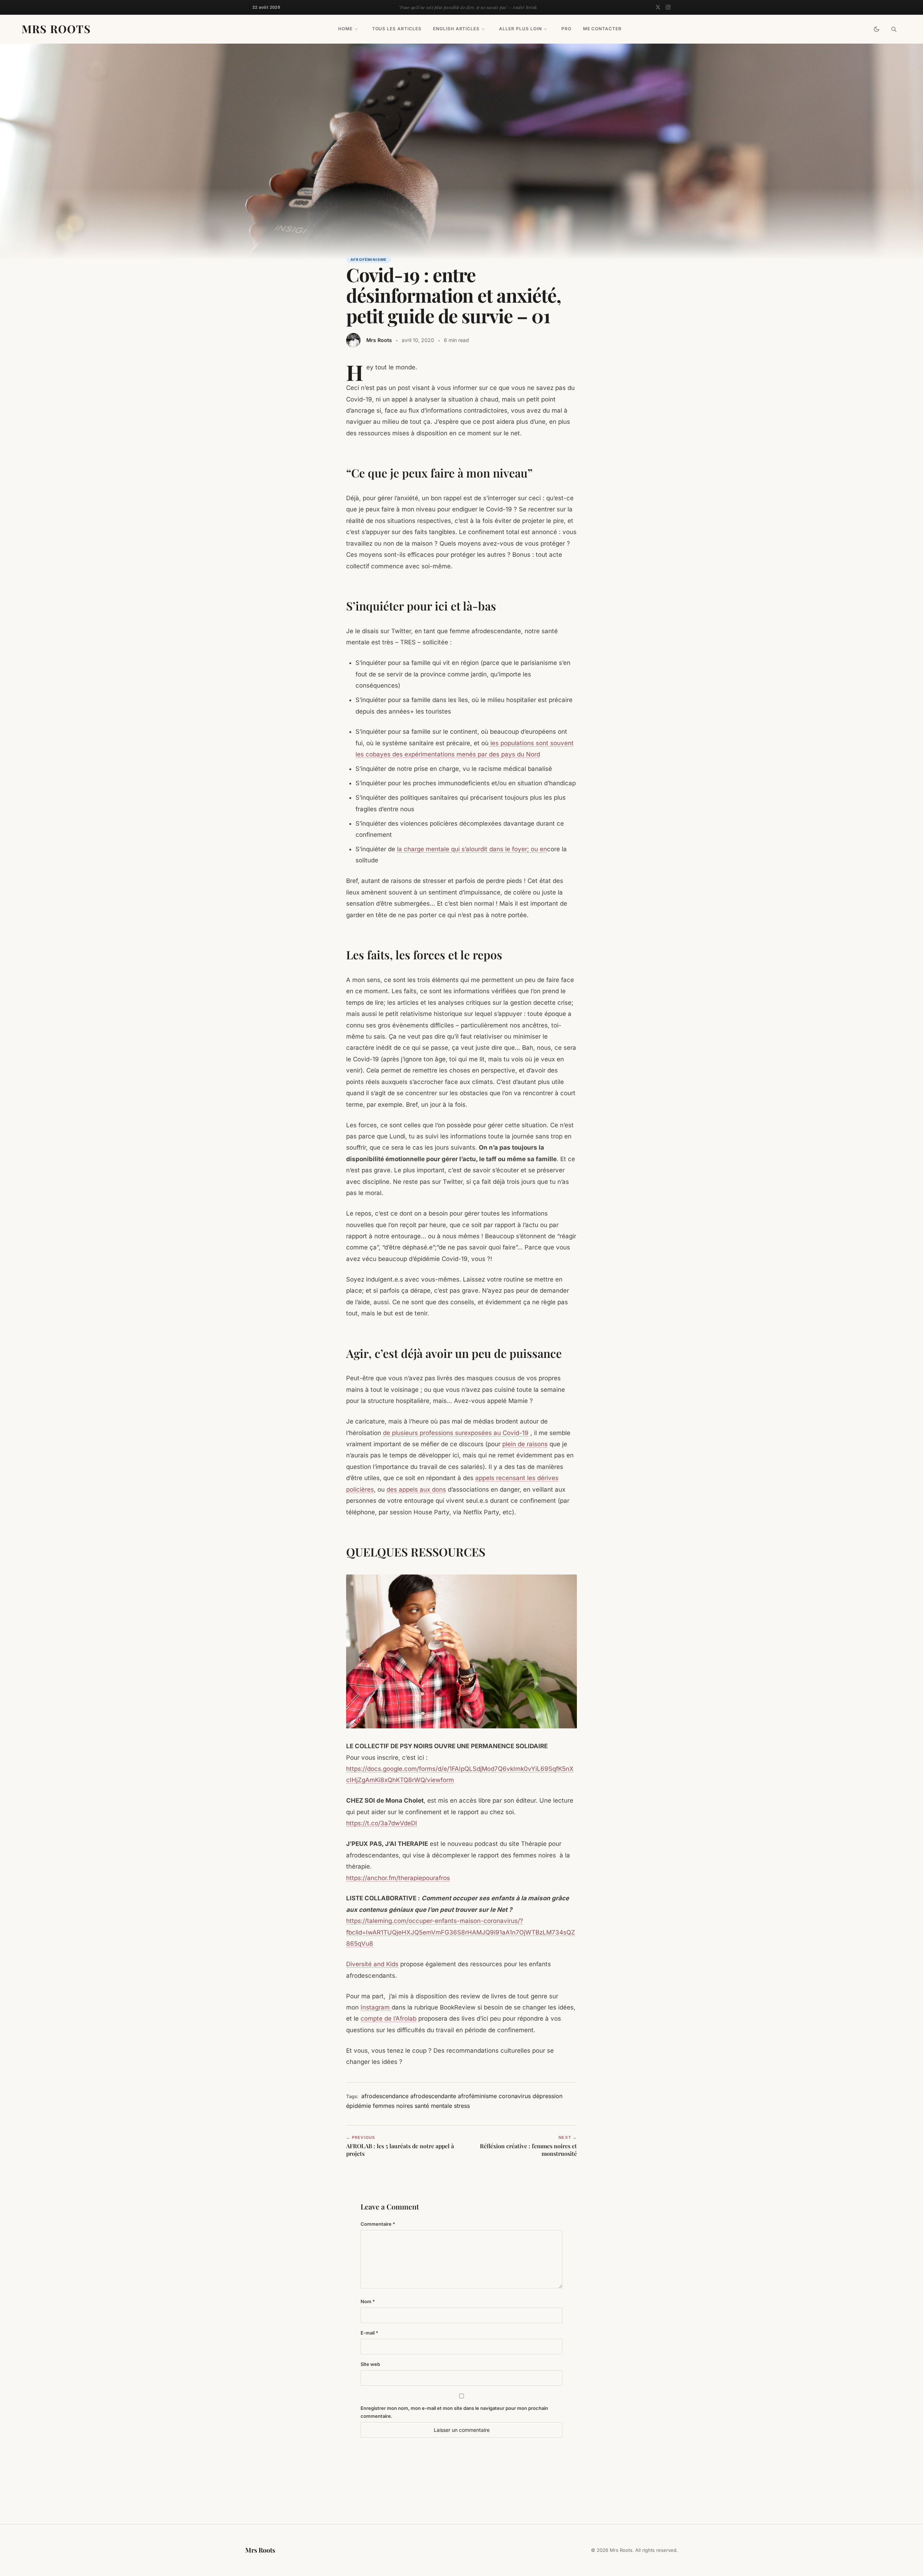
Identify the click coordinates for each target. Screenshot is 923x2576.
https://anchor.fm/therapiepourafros (398, 1878)
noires (405, 2106)
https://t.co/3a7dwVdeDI (382, 1823)
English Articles (456, 29)
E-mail (369, 2333)
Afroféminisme (369, 259)
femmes (384, 2106)
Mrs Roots (56, 29)
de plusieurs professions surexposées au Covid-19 (456, 1433)
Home (345, 29)
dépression (547, 2096)
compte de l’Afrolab (388, 2018)
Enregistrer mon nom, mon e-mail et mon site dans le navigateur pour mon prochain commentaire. (454, 2412)
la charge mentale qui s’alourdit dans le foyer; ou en (472, 849)
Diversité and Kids (372, 1964)
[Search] (894, 29)
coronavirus (515, 2096)
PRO (566, 29)
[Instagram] (668, 7)
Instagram (376, 2007)
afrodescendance (385, 2096)
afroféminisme (477, 2096)
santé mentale (433, 2106)
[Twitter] (658, 7)
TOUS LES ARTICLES (397, 29)
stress (462, 2106)
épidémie (359, 2106)
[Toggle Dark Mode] (876, 29)
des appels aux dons (416, 1489)
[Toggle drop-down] (356, 29)
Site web (370, 2364)
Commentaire (378, 2224)
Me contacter (602, 29)
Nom (368, 2301)
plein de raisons (525, 1444)
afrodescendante (433, 2096)
